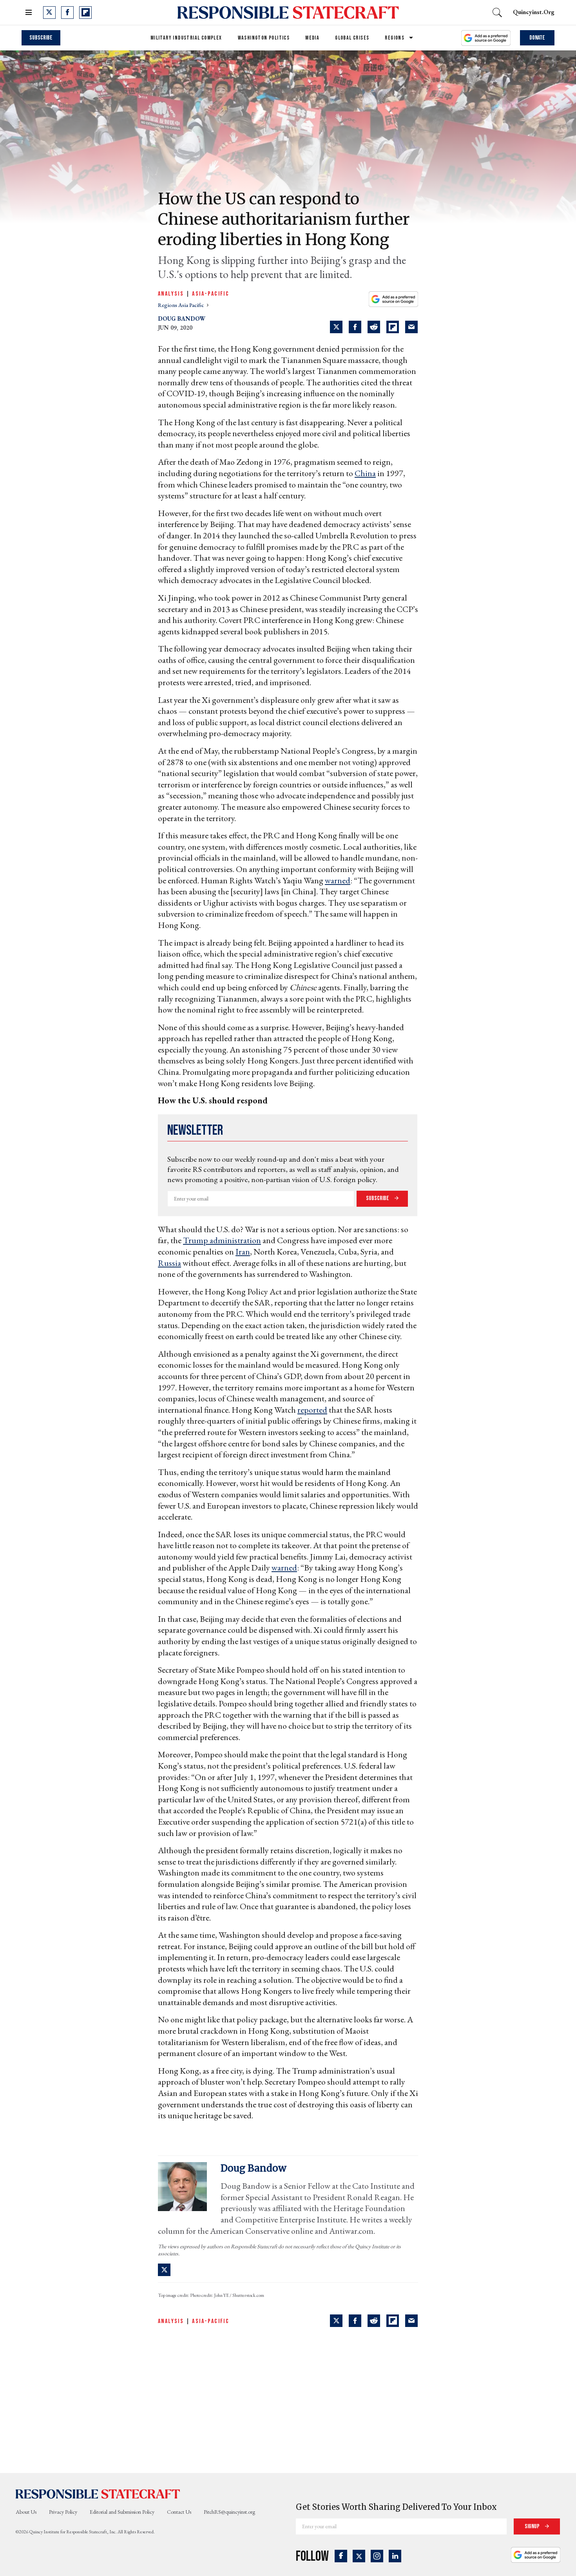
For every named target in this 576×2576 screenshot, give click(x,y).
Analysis (171, 294)
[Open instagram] (377, 2556)
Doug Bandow (182, 319)
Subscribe (41, 38)
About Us (26, 2512)
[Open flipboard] (85, 13)
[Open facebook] (67, 13)
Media (312, 38)
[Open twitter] (49, 13)
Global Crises (352, 38)
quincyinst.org (534, 12)
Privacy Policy (63, 2512)
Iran (243, 1252)
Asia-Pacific (211, 294)
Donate (537, 38)
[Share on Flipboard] (393, 327)
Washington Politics (264, 38)
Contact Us (179, 2512)
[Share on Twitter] (336, 327)
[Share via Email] (411, 327)
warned (338, 880)
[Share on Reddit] (374, 327)
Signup (533, 2526)
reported (312, 1410)
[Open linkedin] (395, 2556)
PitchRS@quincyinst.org (229, 2512)
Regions (395, 38)
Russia (169, 1263)
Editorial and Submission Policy (122, 2512)
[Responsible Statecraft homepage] (98, 2493)
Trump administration (222, 1240)
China (365, 473)
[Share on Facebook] (355, 327)
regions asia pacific (181, 305)
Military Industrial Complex (186, 38)
